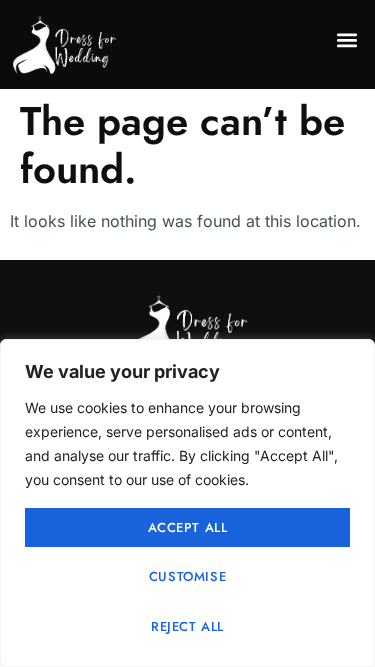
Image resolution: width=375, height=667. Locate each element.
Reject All (187, 626)
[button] (347, 39)
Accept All (188, 527)
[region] (187, 503)
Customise (187, 576)
